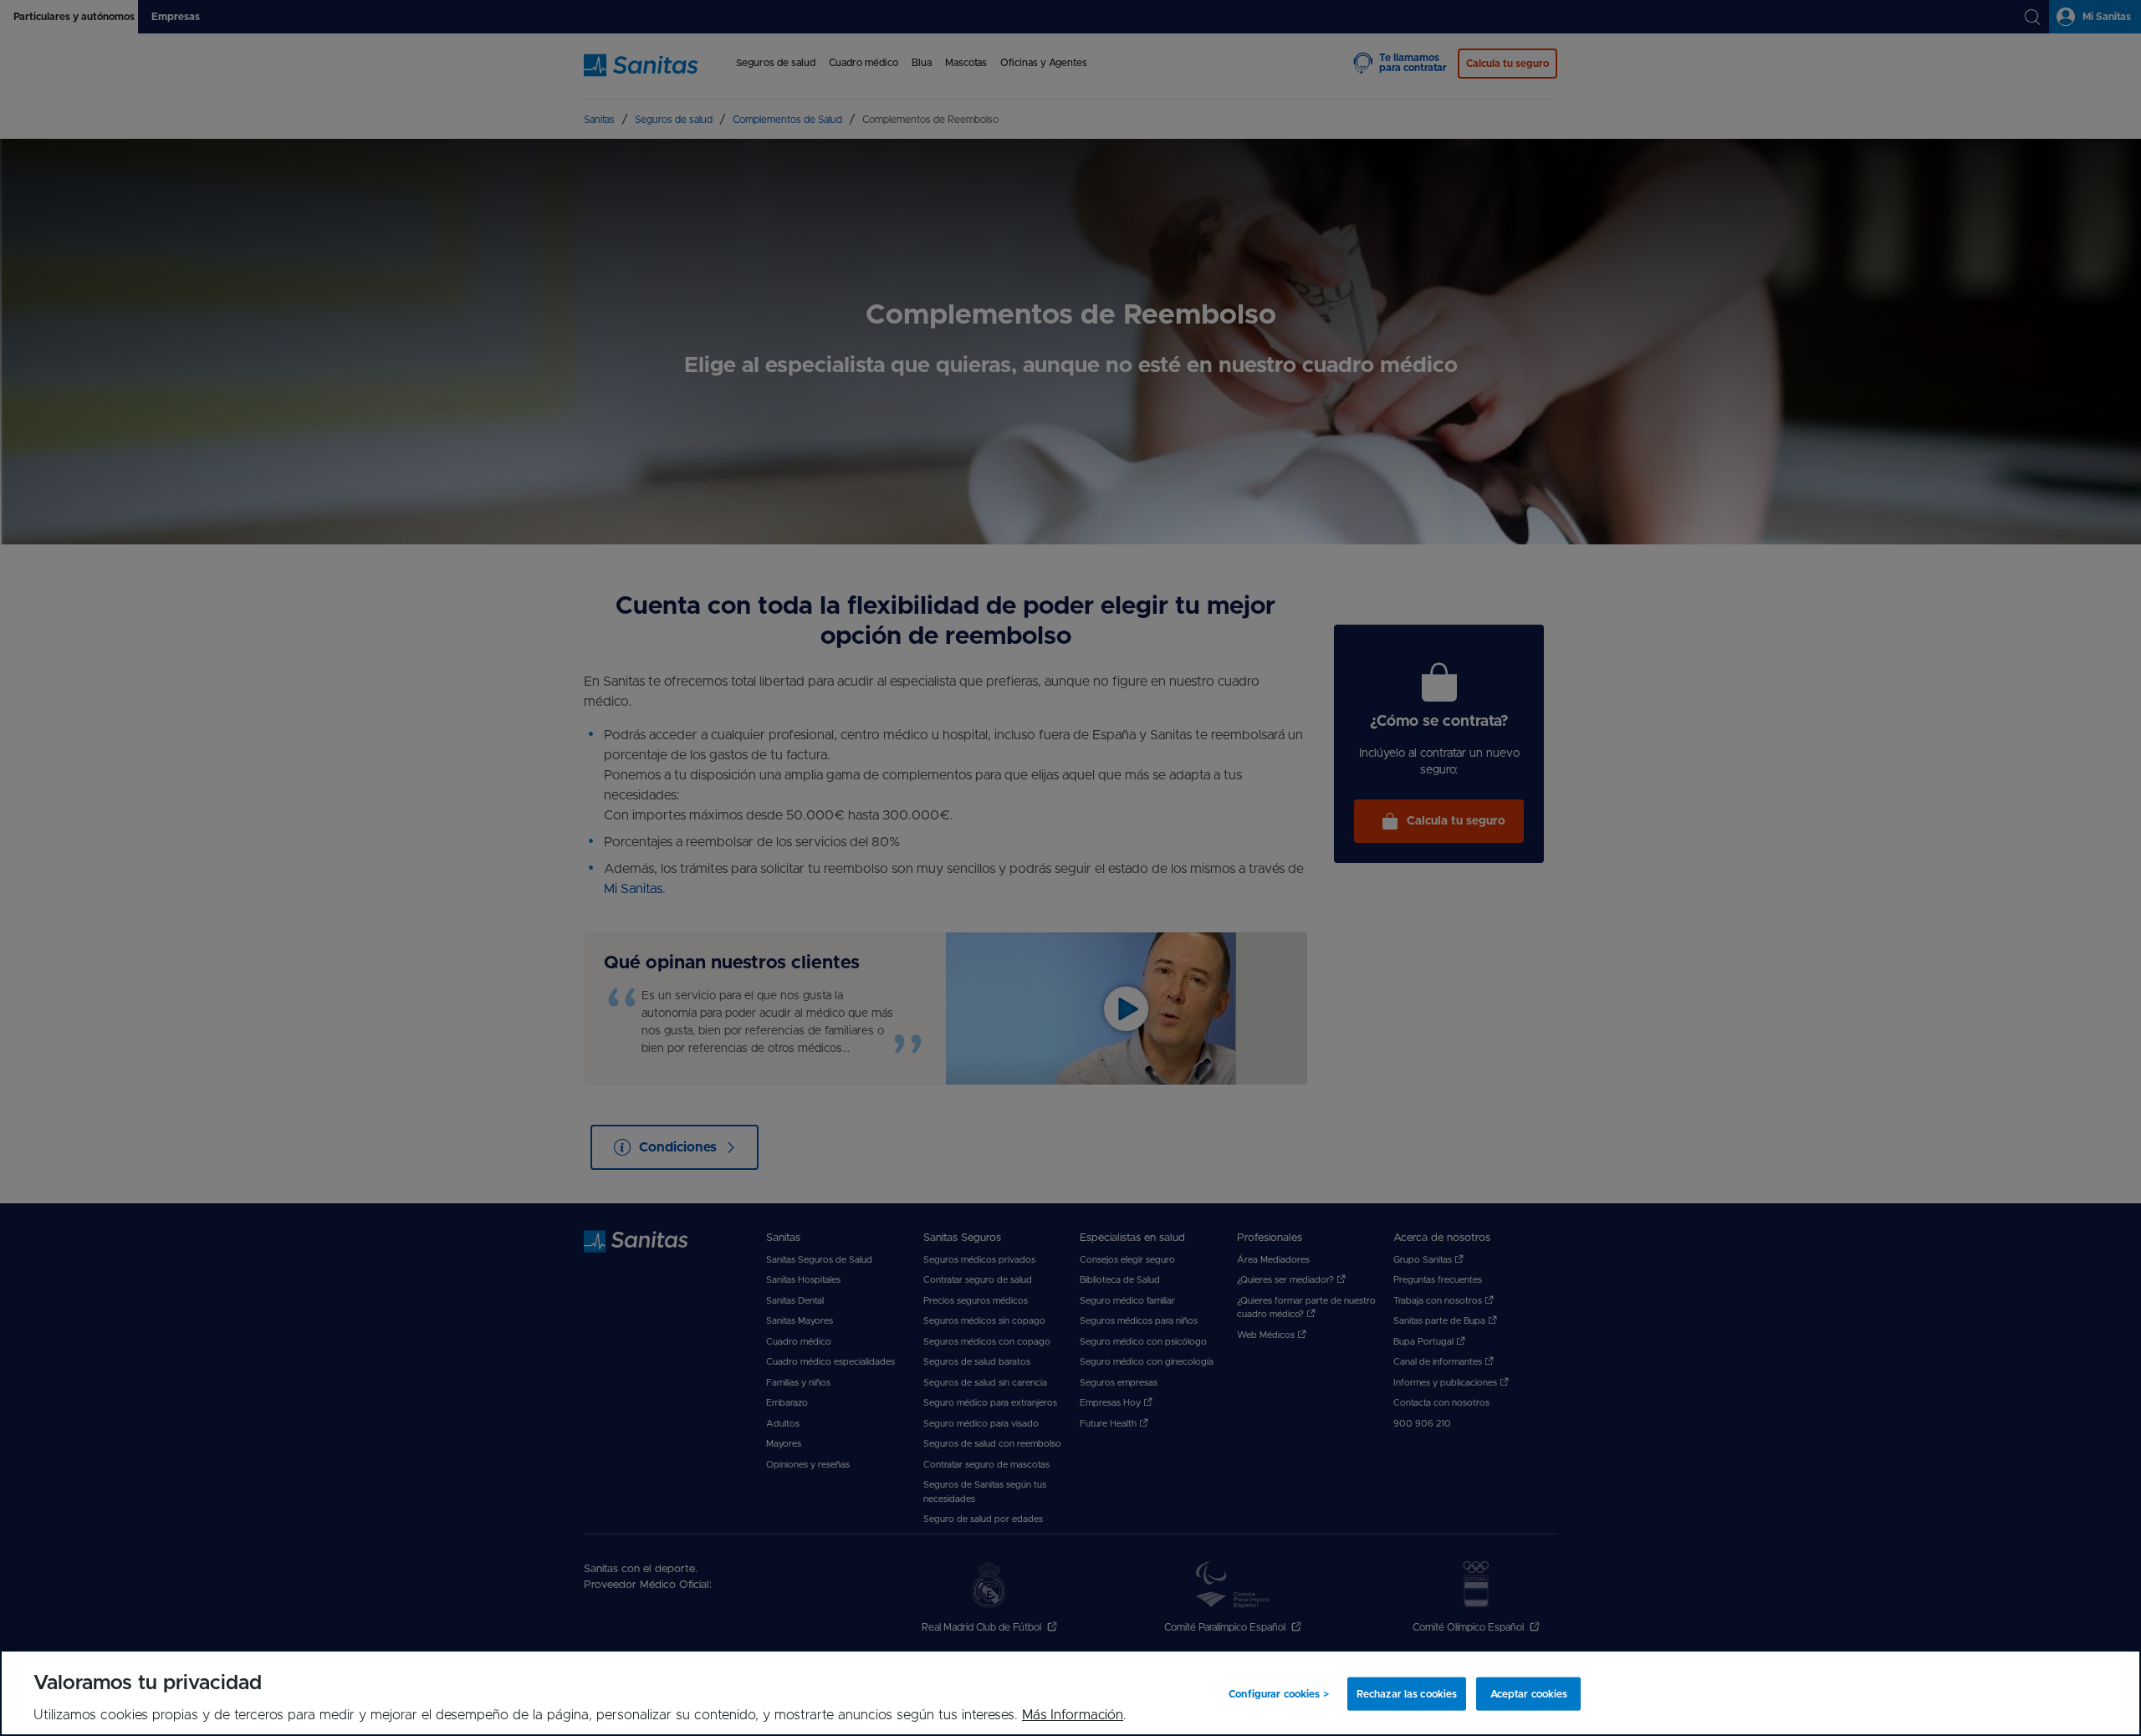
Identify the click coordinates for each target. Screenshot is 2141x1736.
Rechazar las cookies (1407, 1693)
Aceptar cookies (1529, 1693)
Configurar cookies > (1278, 1693)
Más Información (1073, 1715)
